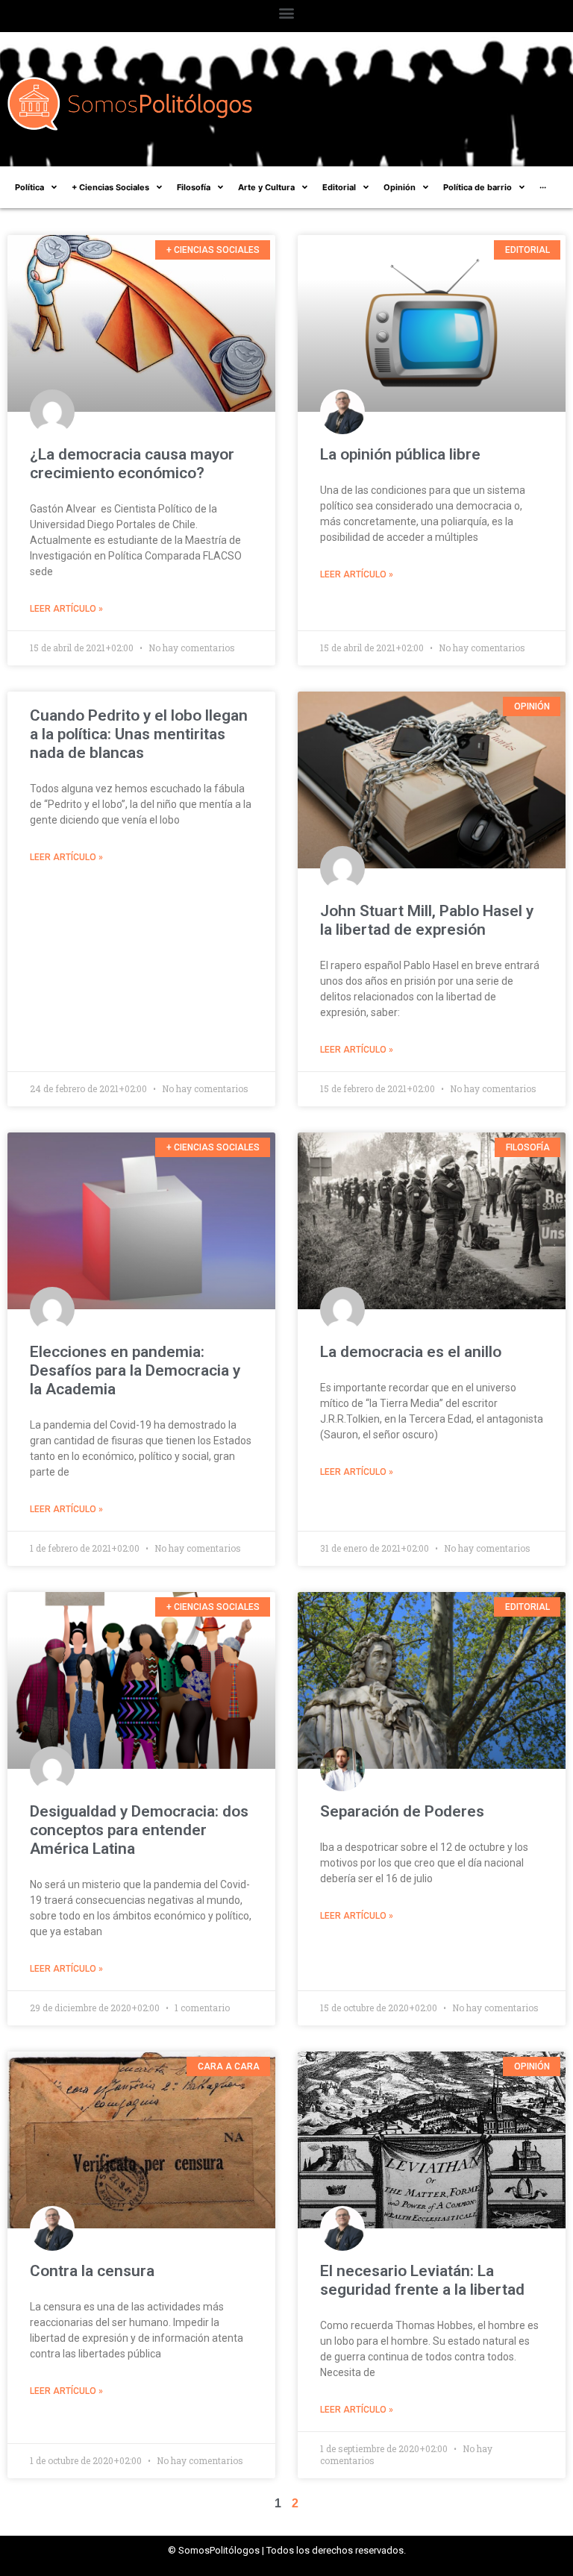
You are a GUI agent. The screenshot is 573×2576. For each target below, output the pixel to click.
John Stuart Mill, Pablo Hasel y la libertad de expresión (427, 920)
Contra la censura (92, 2271)
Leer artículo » (66, 609)
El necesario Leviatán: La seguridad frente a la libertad (422, 2280)
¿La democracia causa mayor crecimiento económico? (132, 464)
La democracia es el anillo (411, 1352)
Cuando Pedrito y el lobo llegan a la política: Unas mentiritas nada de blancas (139, 734)
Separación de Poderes (402, 1811)
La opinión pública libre (400, 454)
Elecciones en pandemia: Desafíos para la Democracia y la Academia (135, 1370)
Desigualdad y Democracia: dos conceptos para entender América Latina (139, 1830)
